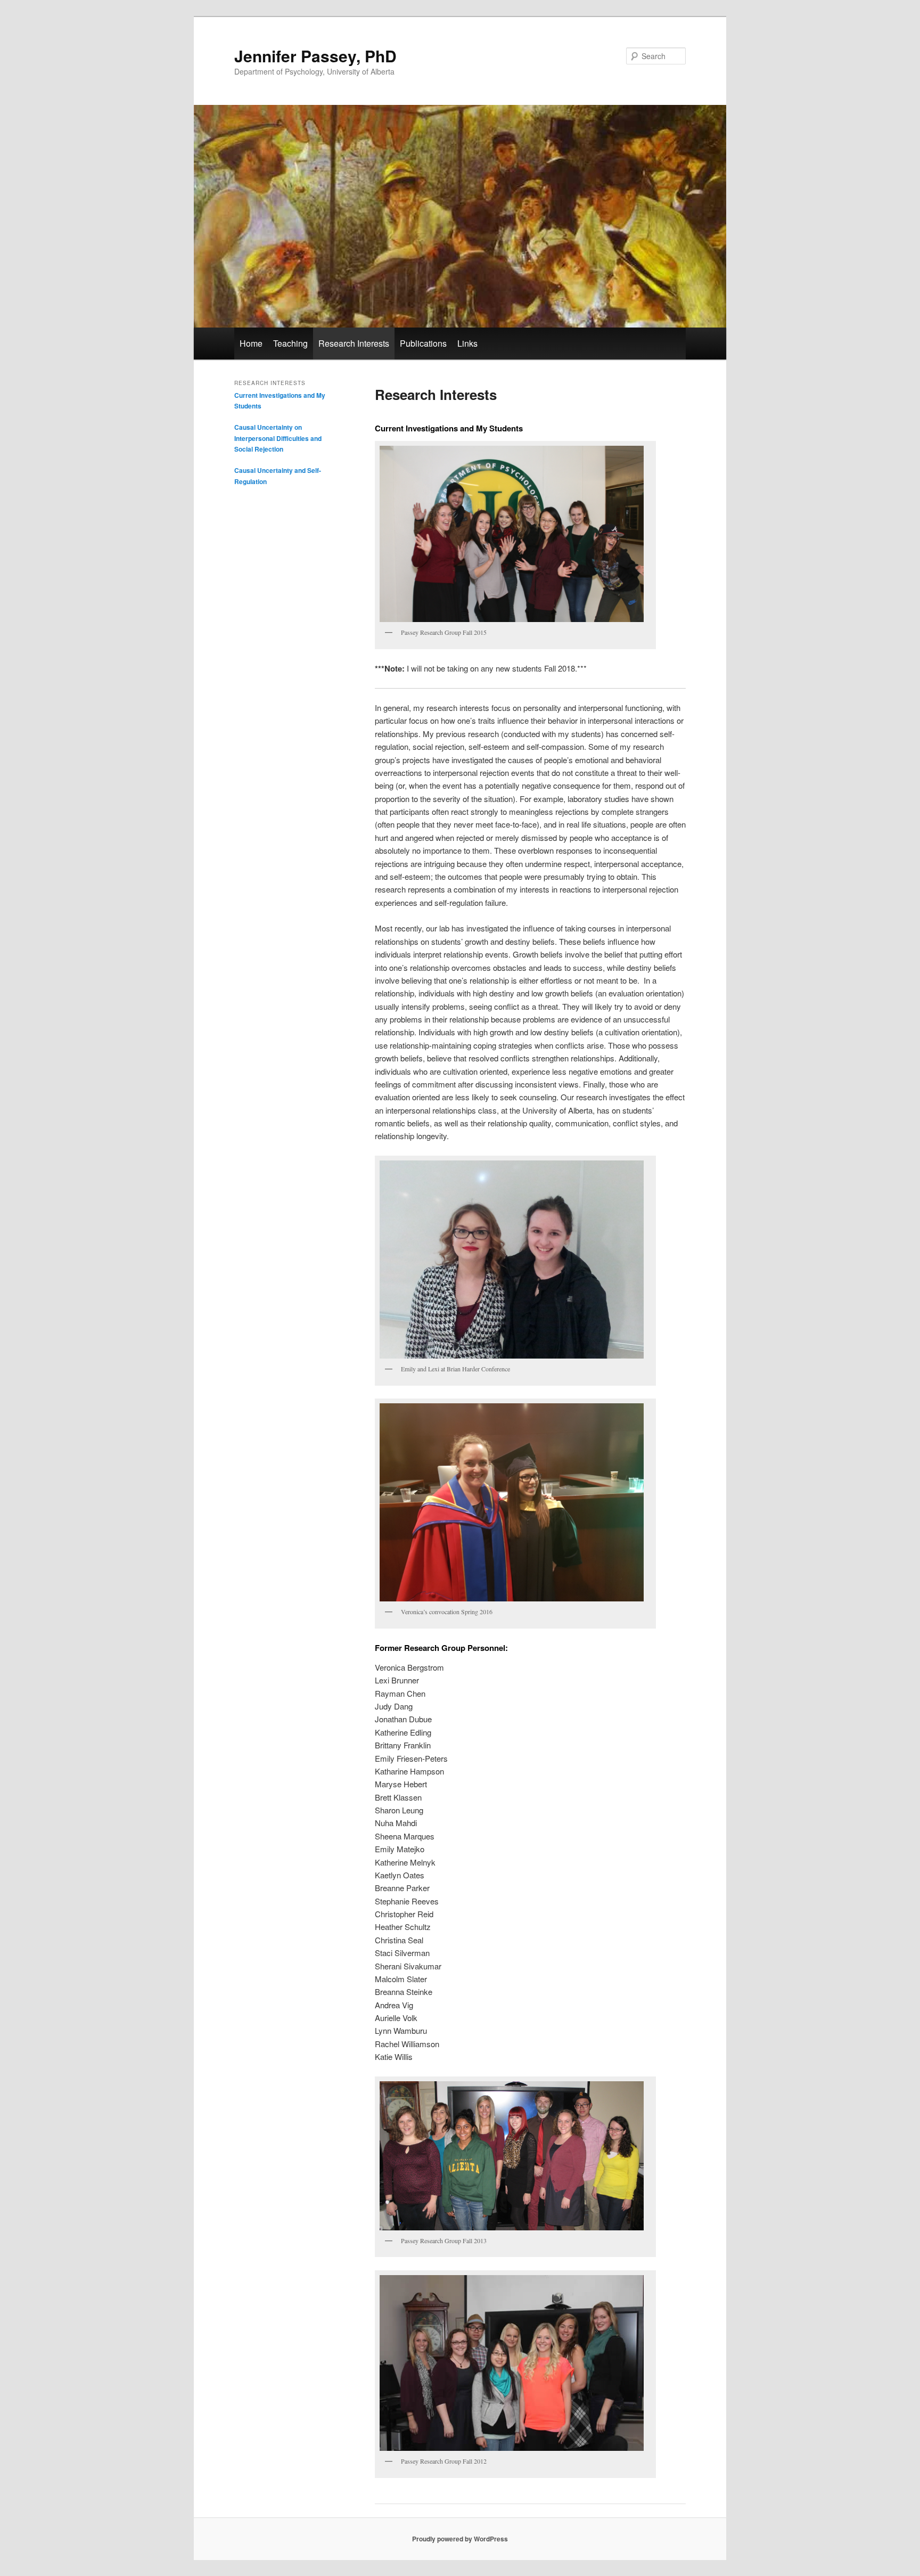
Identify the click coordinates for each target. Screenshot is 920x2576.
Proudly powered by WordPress (460, 2539)
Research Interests (354, 343)
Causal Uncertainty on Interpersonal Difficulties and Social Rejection (278, 438)
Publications (423, 343)
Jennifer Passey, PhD (315, 56)
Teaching (290, 343)
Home (251, 343)
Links (467, 343)
